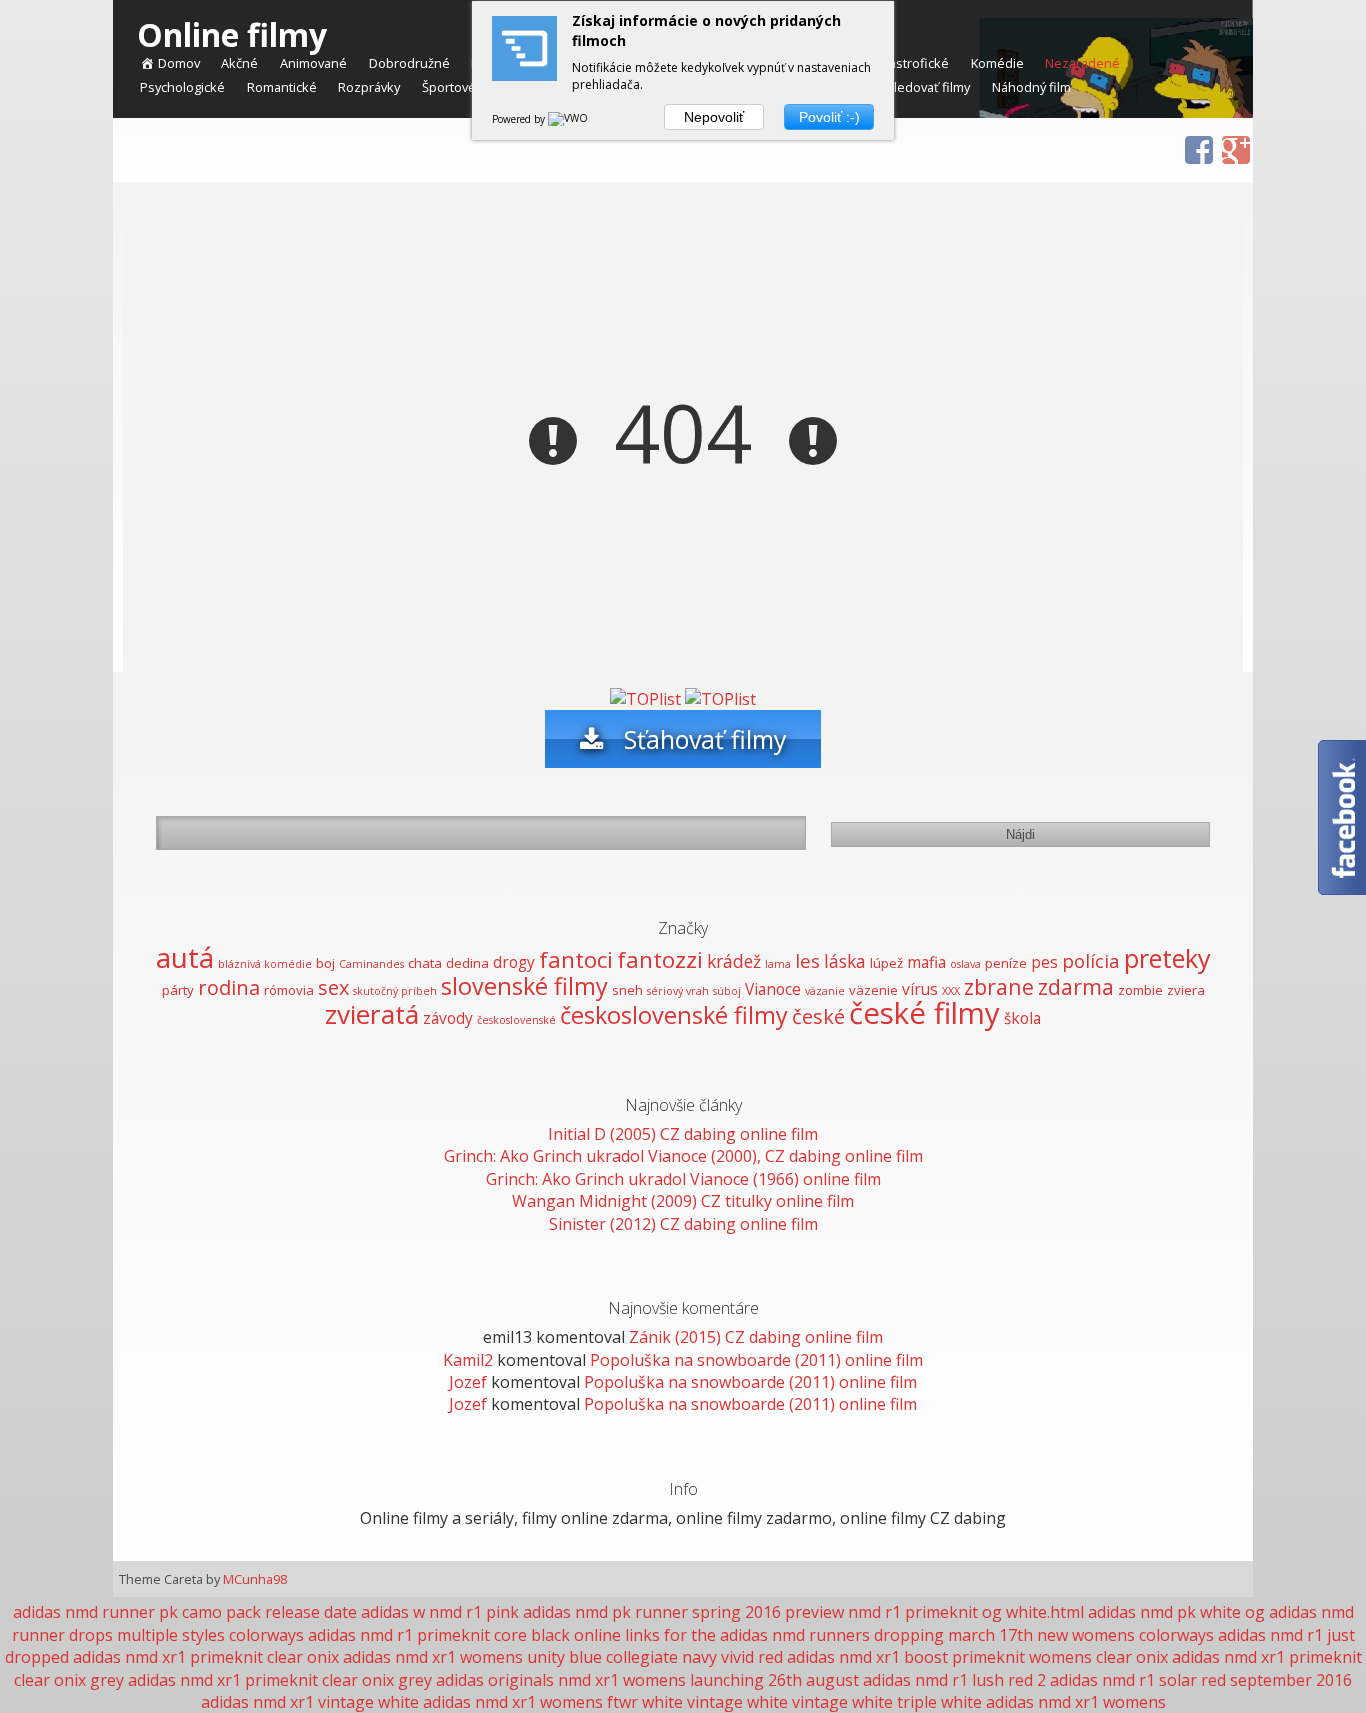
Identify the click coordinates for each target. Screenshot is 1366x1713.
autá (185, 957)
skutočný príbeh (395, 991)
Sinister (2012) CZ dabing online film (683, 1224)
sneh (627, 990)
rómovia (289, 990)
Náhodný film (1031, 88)
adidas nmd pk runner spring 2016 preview (683, 1612)
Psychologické (182, 88)
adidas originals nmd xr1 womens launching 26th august (647, 1680)
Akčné (239, 64)
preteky (1167, 958)
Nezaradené (1082, 64)
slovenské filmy (524, 986)
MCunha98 (255, 1579)
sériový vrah (678, 991)
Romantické (282, 88)
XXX (951, 991)
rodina (229, 987)
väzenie (873, 990)
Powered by (520, 119)
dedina (467, 963)
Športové (449, 88)
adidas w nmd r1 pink (440, 1612)
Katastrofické (910, 64)
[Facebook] (1191, 143)
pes (1044, 962)
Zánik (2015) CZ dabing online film (756, 1337)
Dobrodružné (409, 64)
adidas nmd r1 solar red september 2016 (1201, 1680)
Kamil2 (468, 1360)
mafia (926, 962)
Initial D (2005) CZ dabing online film (683, 1134)
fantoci (576, 959)
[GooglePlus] (1228, 143)
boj (325, 963)
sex (333, 987)
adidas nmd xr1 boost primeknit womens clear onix (977, 1657)
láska (845, 961)
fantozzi (660, 959)
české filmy (924, 1013)
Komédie (997, 64)
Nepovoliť (714, 117)
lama (778, 964)
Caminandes (371, 964)
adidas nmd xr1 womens (1076, 1702)
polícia (1091, 960)
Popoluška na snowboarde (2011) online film (756, 1360)
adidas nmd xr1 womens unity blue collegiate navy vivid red (563, 1657)
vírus (920, 989)
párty (178, 990)
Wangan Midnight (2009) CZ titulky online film (683, 1201)
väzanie (825, 991)
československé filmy (674, 1015)
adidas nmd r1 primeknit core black (439, 1635)
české (818, 1016)
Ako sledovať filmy (915, 88)
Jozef (468, 1382)
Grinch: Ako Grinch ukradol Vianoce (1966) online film (683, 1179)
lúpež (886, 963)
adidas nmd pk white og (1176, 1612)
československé (516, 1020)
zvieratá (372, 1014)
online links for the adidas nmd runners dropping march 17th (803, 1635)
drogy (514, 962)
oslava (965, 964)
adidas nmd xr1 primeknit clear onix (206, 1657)
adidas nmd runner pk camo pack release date (185, 1612)
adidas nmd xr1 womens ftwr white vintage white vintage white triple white (702, 1702)
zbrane (999, 986)
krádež (734, 961)
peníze (1006, 963)
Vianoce (773, 989)
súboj (727, 991)
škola (1022, 1018)
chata (425, 963)
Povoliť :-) (829, 117)
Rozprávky (369, 88)
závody (448, 1018)
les (807, 960)
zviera (1186, 990)
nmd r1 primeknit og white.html (966, 1612)
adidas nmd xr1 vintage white (310, 1702)
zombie (1140, 990)
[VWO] (569, 119)
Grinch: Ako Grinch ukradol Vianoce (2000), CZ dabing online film (683, 1156)
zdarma (1076, 986)
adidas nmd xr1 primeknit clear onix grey (280, 1680)
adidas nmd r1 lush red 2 (954, 1680)
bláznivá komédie (265, 964)
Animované (313, 64)
